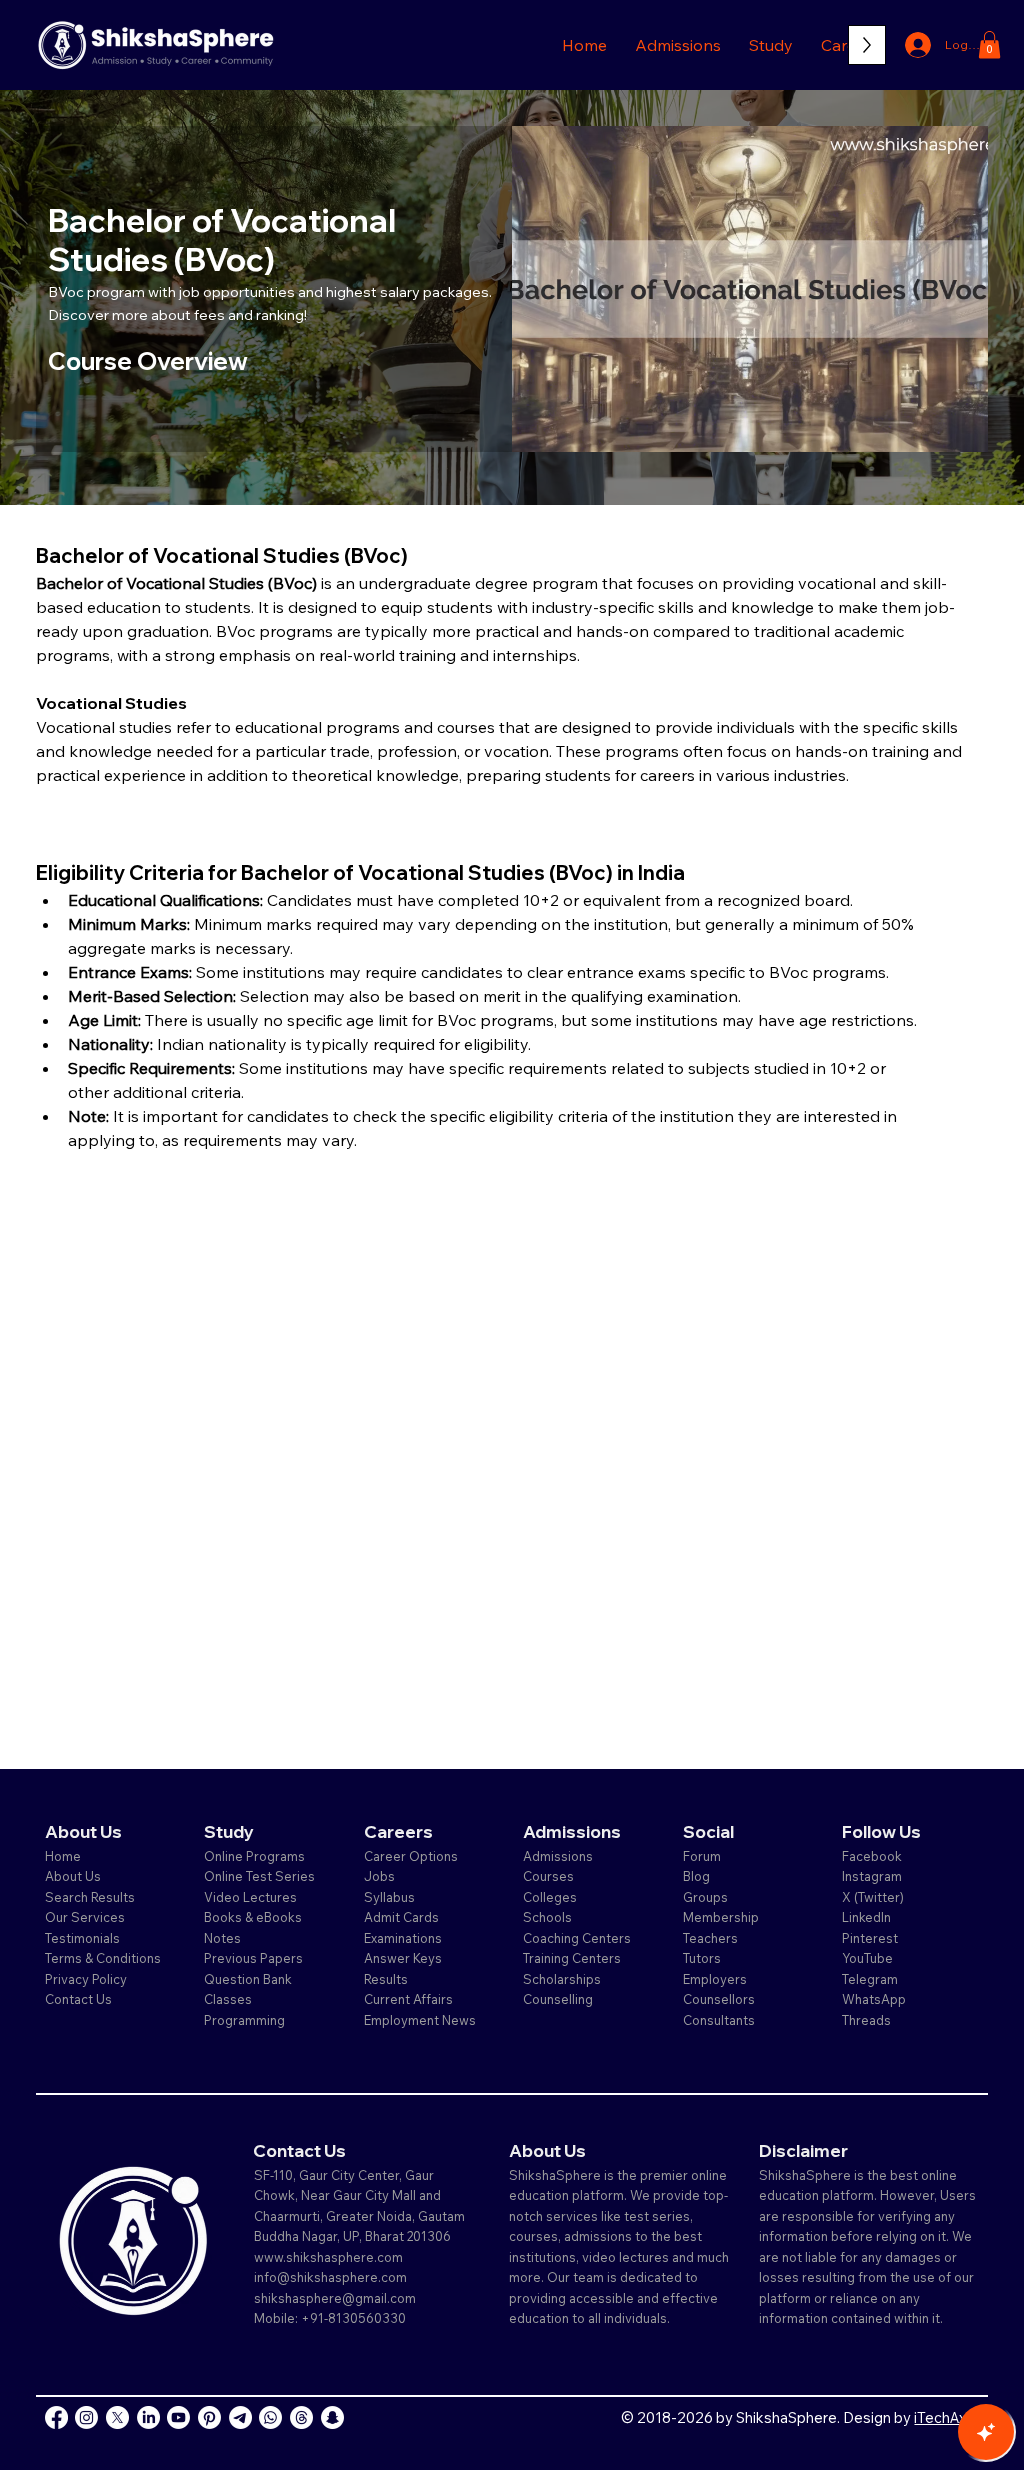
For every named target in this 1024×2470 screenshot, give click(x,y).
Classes (229, 1999)
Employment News (420, 2020)
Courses (548, 1876)
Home (63, 1856)
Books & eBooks (253, 1917)
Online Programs (254, 1856)
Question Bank (248, 1979)
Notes (222, 1938)
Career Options (411, 1856)
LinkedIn (866, 1917)
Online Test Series (259, 1876)
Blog (696, 1876)
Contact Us (78, 1999)
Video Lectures (250, 1897)
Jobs (379, 1876)
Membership (721, 1917)
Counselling (558, 1999)
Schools (547, 1917)
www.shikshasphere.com (328, 2257)
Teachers (710, 1938)
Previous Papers (253, 1958)
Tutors (702, 1958)
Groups (705, 1897)
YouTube (867, 1958)
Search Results (90, 1897)
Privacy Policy (86, 1979)
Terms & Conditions (103, 1958)
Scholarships (562, 1979)
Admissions (559, 1856)
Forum (702, 1856)
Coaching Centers (577, 1938)
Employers (715, 1979)
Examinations (403, 1938)
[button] (678, 45)
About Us (73, 1876)
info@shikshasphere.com (330, 2277)
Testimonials (82, 1938)
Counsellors (719, 1999)
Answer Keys (403, 1958)
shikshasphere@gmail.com (335, 2298)
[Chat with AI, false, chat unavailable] (986, 2432)
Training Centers (572, 1958)
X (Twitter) (873, 1897)
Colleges (550, 1897)
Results (386, 1979)
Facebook (872, 1856)
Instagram (872, 1876)
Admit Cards (401, 1917)
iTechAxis (945, 2417)
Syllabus (389, 1897)
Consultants (719, 2020)
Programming (244, 2020)
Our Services (85, 1917)
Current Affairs (408, 1999)
